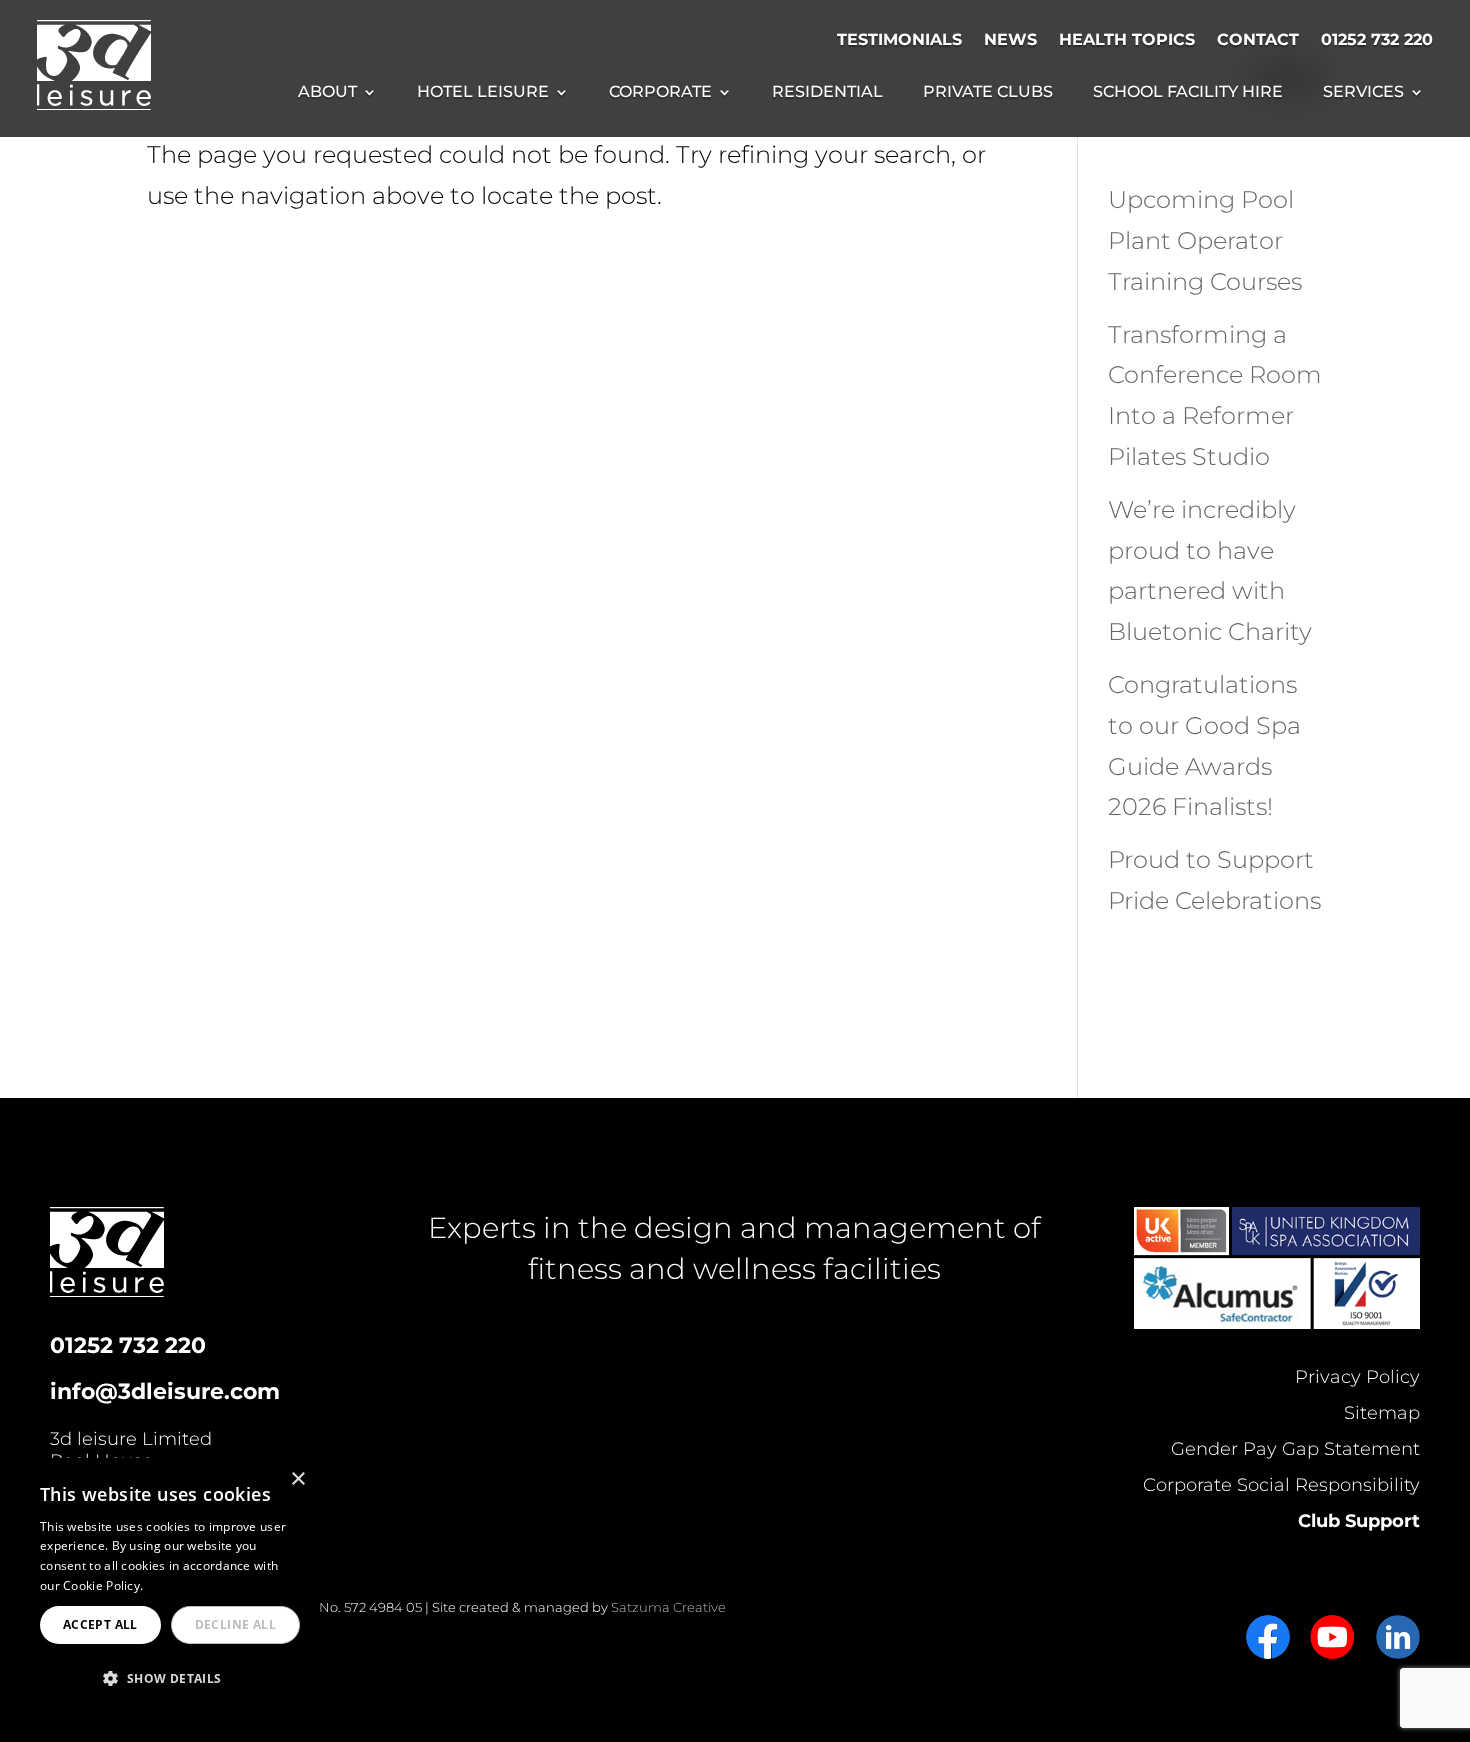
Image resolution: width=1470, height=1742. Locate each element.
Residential (827, 93)
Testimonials (899, 39)
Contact (1258, 39)
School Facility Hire (1188, 93)
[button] (170, 1679)
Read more (179, 1585)
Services (1363, 93)
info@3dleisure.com (165, 1391)
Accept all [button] (100, 1624)
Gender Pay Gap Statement (1295, 1449)
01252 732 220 (1377, 39)
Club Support (1359, 1521)
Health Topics (1127, 39)
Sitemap (1382, 1413)
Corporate (660, 93)
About (327, 93)
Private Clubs (988, 93)
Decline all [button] (235, 1624)
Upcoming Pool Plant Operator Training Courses (1205, 240)
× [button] (297, 1479)
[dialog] (170, 1590)
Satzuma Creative (668, 1607)
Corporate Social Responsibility (1281, 1485)
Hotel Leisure (483, 93)
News (1010, 39)
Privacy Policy (1357, 1377)
